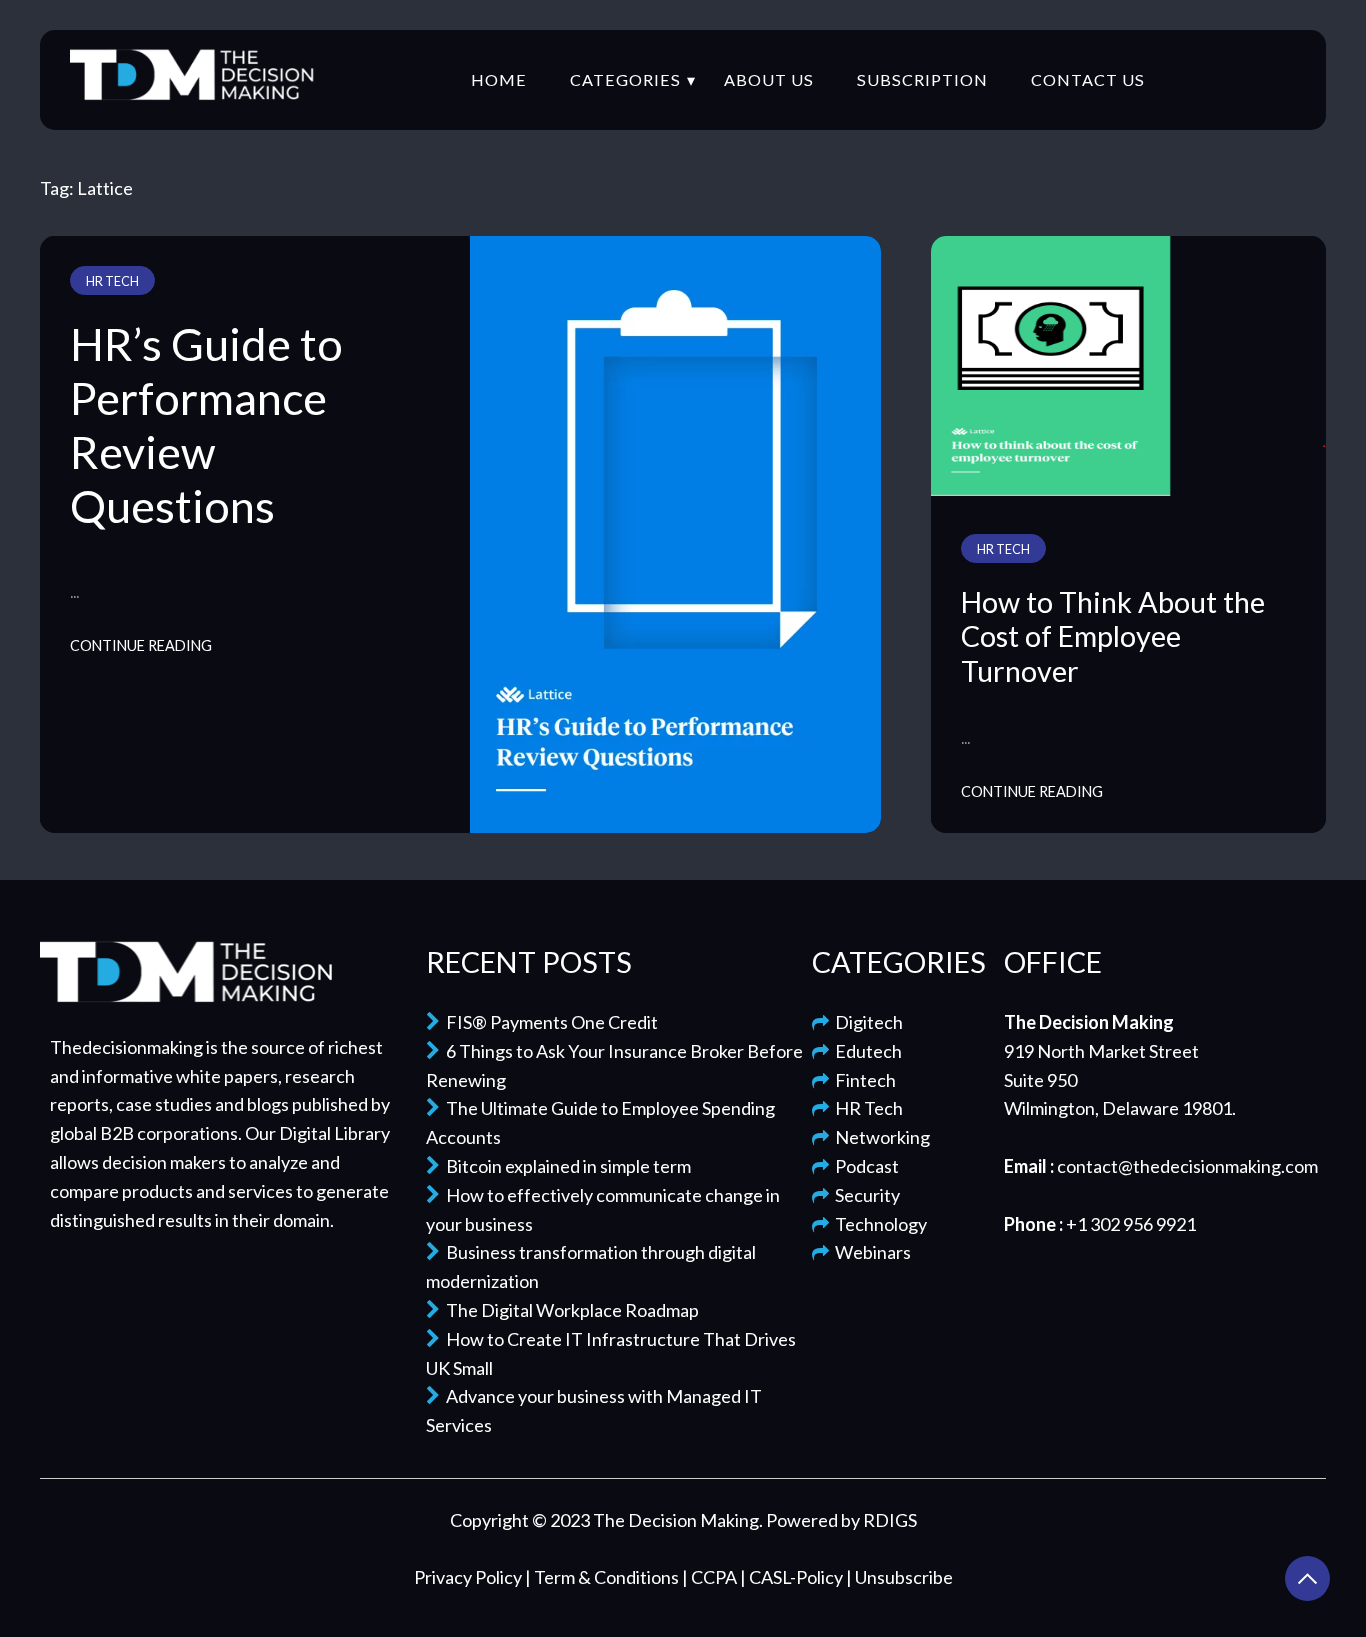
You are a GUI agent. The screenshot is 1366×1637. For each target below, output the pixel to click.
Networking (879, 1137)
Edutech (865, 1051)
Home (499, 79)
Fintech (862, 1080)
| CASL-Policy (793, 1577)
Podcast (864, 1166)
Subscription (922, 79)
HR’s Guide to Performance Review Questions (206, 425)
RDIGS (890, 1520)
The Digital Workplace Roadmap (569, 1310)
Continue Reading (141, 645)
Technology (878, 1224)
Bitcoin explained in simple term (565, 1166)
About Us (769, 79)
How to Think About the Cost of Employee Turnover (1113, 636)
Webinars (870, 1252)
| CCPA (711, 1577)
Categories (625, 79)
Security (864, 1195)
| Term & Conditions (603, 1577)
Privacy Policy (469, 1577)
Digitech (866, 1022)
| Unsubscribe (899, 1577)
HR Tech (112, 281)
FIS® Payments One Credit (549, 1022)
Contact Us (1088, 79)
